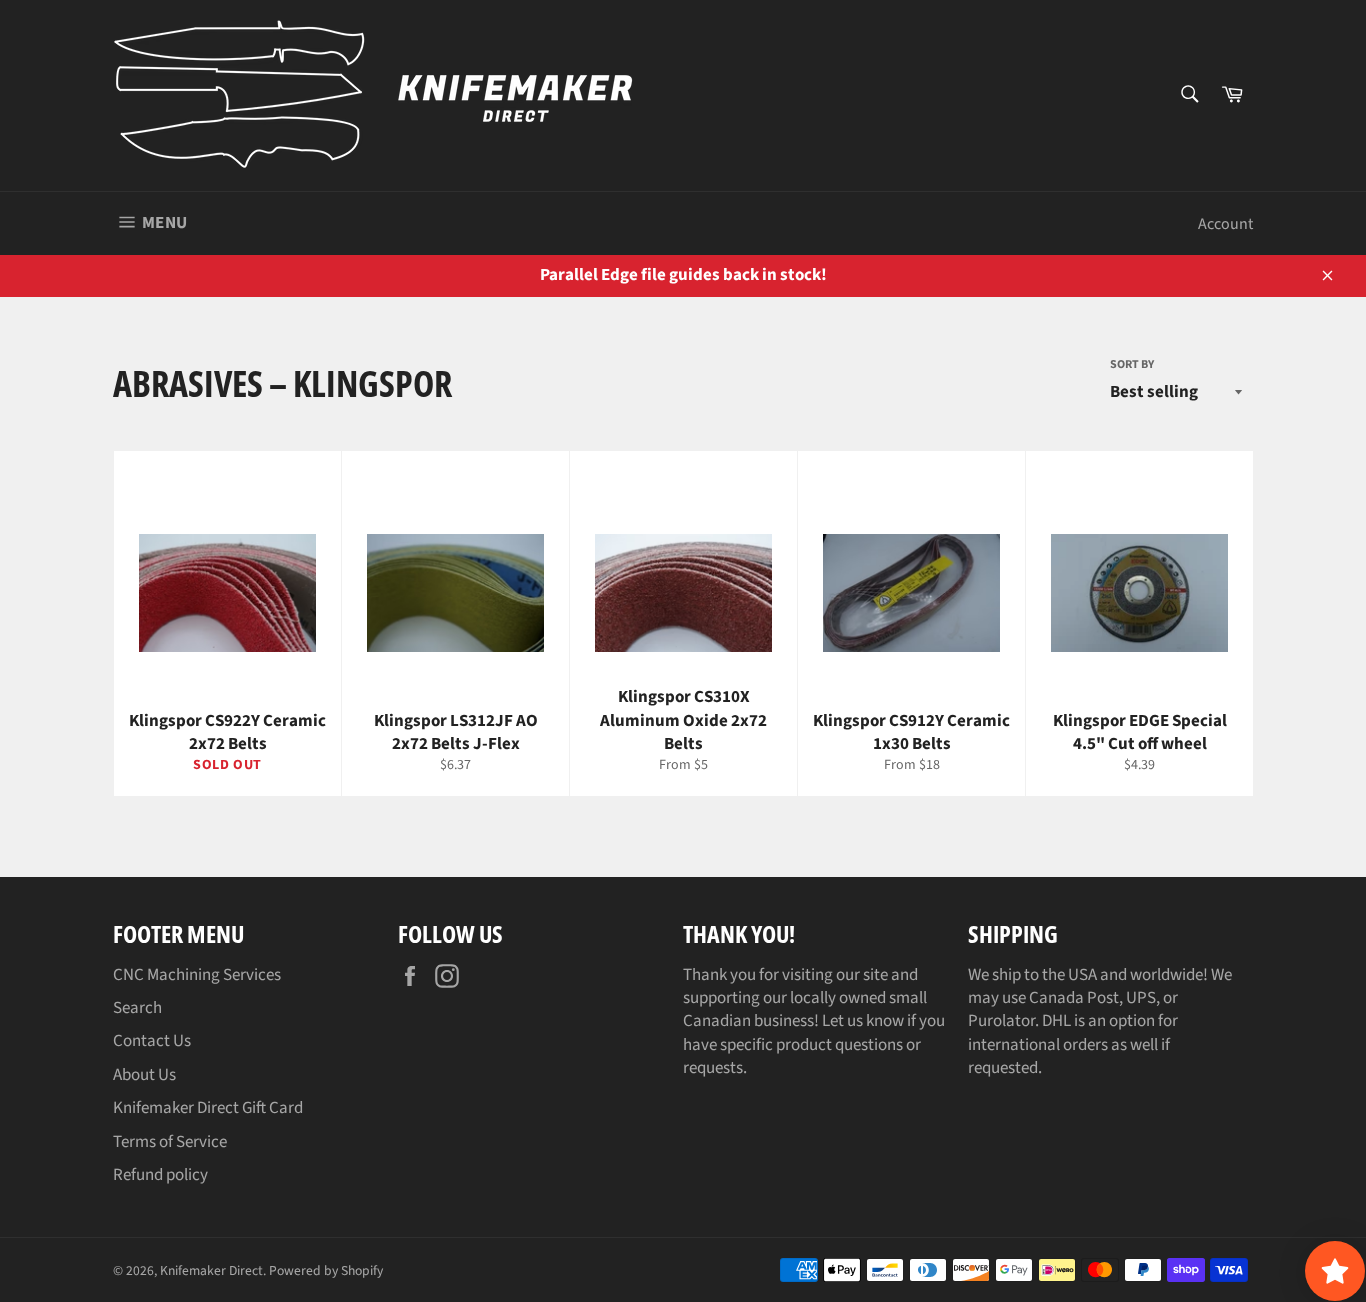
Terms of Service (170, 1142)
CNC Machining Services (197, 975)
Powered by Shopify (326, 1270)
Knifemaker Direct (211, 1270)
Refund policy (160, 1175)
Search (137, 1008)
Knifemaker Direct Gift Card (208, 1108)
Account (1225, 224)
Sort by (1132, 365)
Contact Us (152, 1041)
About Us (144, 1075)
